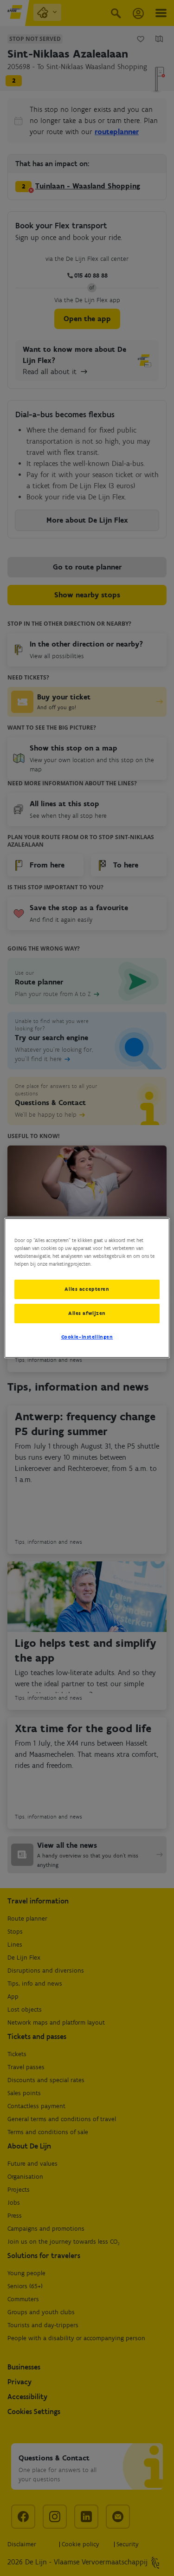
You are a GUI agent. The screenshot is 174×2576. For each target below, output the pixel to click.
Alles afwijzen (87, 1313)
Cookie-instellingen (87, 1337)
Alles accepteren (87, 1289)
